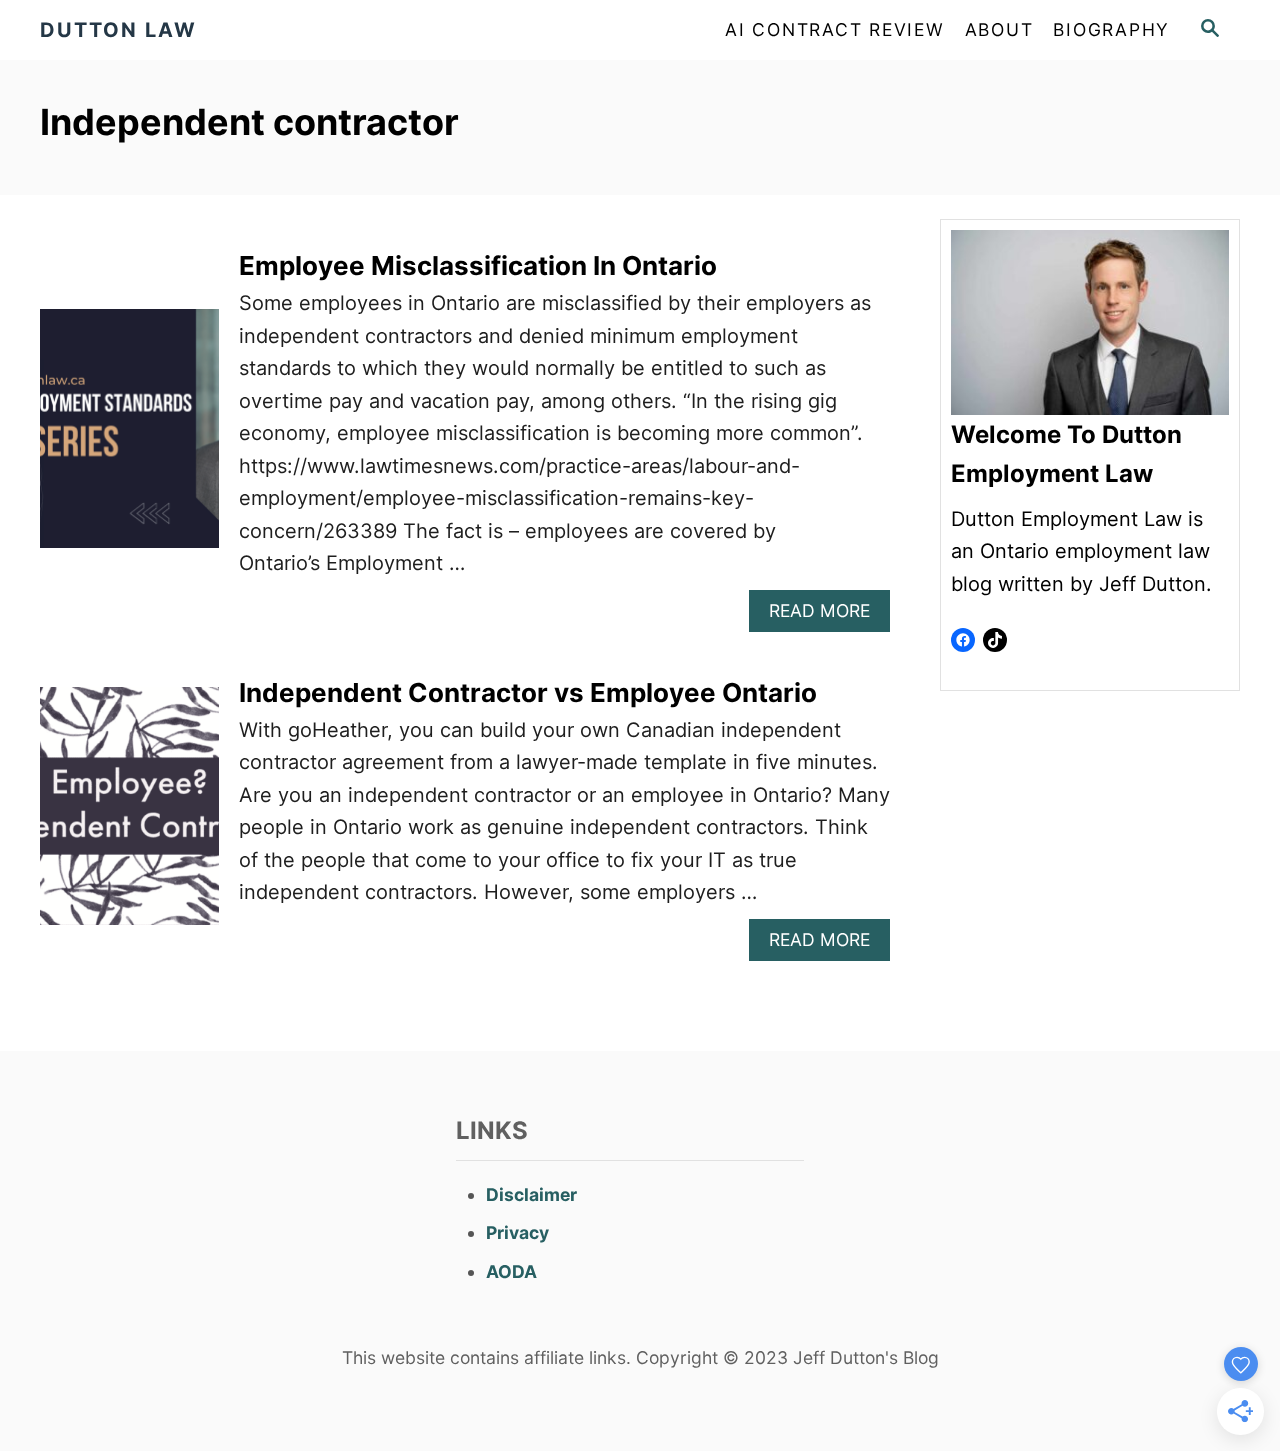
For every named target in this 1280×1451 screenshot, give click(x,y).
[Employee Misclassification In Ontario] (129, 438)
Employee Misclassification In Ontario (478, 265)
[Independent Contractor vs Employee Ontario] (129, 816)
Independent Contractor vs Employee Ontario (528, 692)
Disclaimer (531, 1194)
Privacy (517, 1232)
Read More (827, 615)
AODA (511, 1271)
